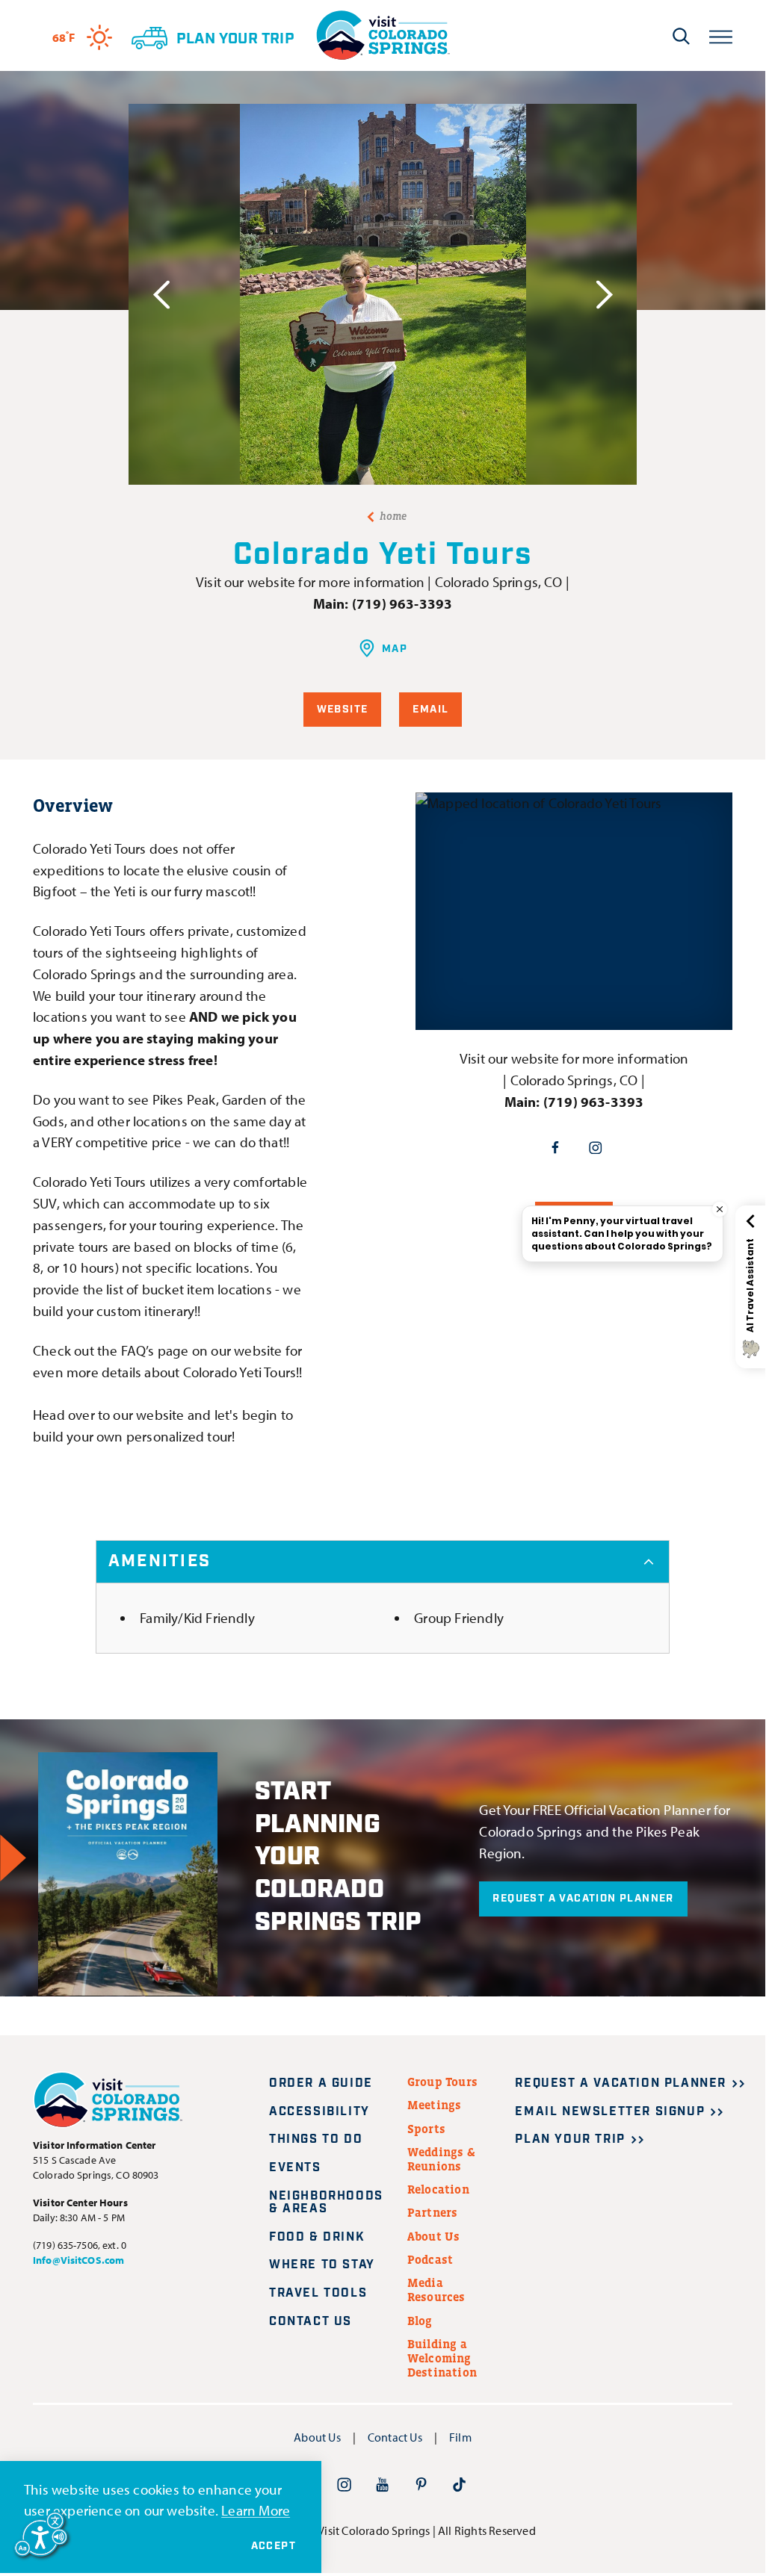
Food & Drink (317, 2237)
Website (343, 710)
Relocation (438, 2189)
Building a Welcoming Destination (442, 2358)
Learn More (256, 2510)
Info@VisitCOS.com (78, 2260)
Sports (426, 2129)
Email (430, 710)
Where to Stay (322, 2265)
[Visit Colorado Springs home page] (383, 35)
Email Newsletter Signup (610, 2112)
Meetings (435, 2105)
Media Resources (436, 2290)
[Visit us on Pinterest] (421, 2485)
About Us (434, 2236)
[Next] (604, 295)
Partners (433, 2212)
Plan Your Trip (570, 2139)
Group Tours (442, 2082)
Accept (274, 2546)
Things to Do (316, 2139)
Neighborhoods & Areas (326, 2203)
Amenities (160, 1561)
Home (393, 516)
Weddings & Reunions (441, 2159)
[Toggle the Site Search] (681, 36)
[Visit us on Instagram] (344, 2485)
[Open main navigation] (721, 35)
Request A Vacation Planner (583, 1899)
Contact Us (311, 2322)
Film (460, 2437)
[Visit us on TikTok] (459, 2485)
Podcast (430, 2259)
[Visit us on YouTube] (382, 2485)
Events (295, 2168)
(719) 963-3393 (402, 603)
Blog (420, 2321)
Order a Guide (321, 2083)
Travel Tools (318, 2293)
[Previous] (161, 295)
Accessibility (319, 2112)
